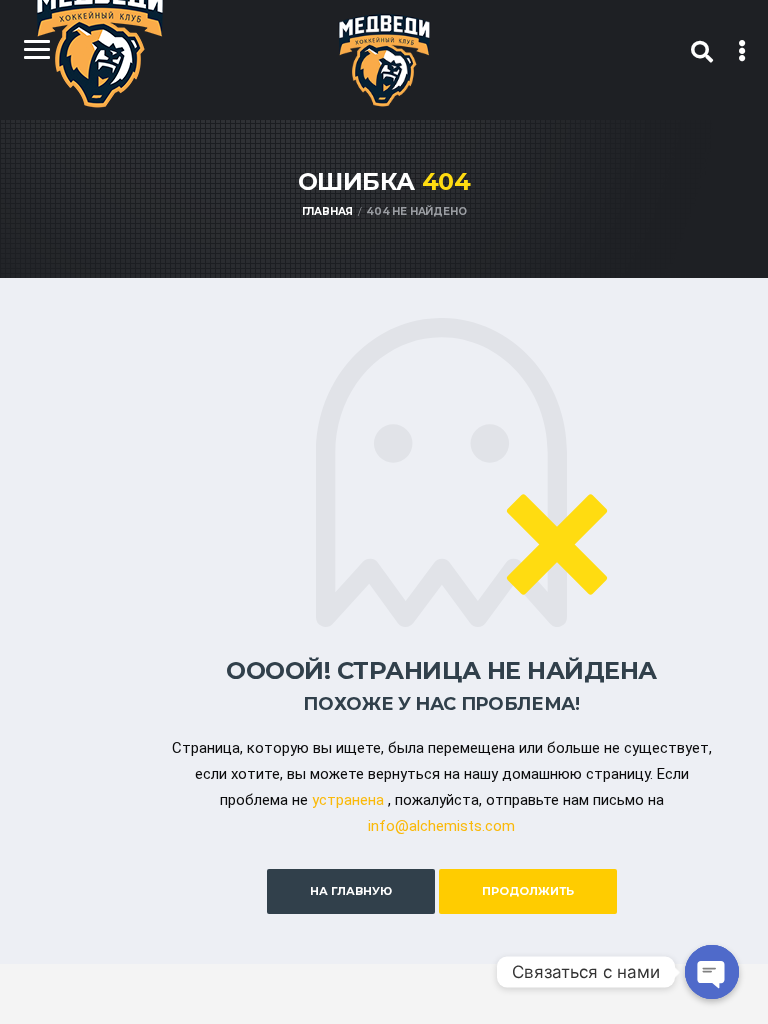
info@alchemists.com (441, 826)
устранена (348, 800)
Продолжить (528, 891)
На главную (351, 891)
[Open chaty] (712, 972)
